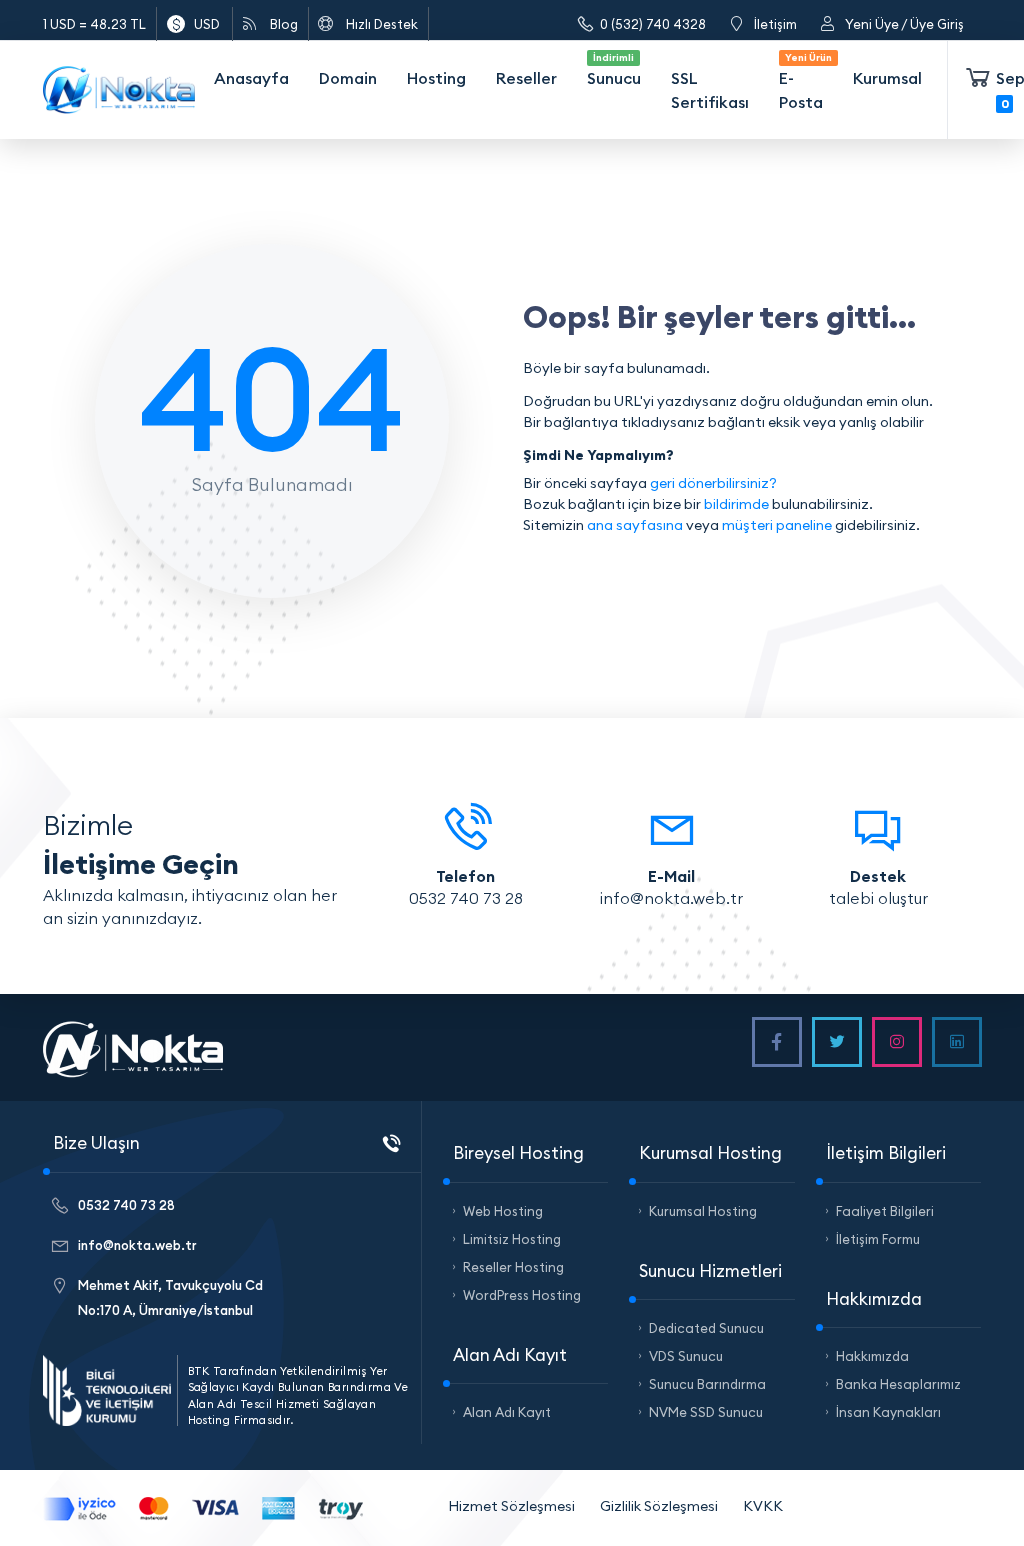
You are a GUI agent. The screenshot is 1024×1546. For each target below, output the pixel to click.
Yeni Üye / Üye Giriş (904, 24)
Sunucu (614, 69)
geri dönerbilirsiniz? (713, 483)
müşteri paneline (777, 525)
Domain (348, 78)
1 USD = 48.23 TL (94, 24)
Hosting (436, 78)
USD (207, 24)
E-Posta (803, 81)
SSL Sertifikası (710, 90)
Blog (284, 24)
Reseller (526, 78)
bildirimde (736, 504)
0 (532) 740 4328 (653, 24)
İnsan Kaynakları (888, 1412)
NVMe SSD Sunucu (706, 1412)
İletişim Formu (878, 1239)
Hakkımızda (872, 1356)
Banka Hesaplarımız (898, 1384)
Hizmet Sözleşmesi (511, 1506)
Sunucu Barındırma (707, 1384)
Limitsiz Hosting (512, 1239)
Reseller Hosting (513, 1267)
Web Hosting (503, 1211)
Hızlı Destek (382, 24)
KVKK (763, 1506)
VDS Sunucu (686, 1356)
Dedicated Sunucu (706, 1328)
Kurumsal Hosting (703, 1211)
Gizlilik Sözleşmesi (659, 1506)
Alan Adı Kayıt (507, 1412)
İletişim (775, 24)
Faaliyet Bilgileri (885, 1211)
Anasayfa (251, 78)
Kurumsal (887, 78)
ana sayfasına (635, 525)
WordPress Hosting (522, 1295)
